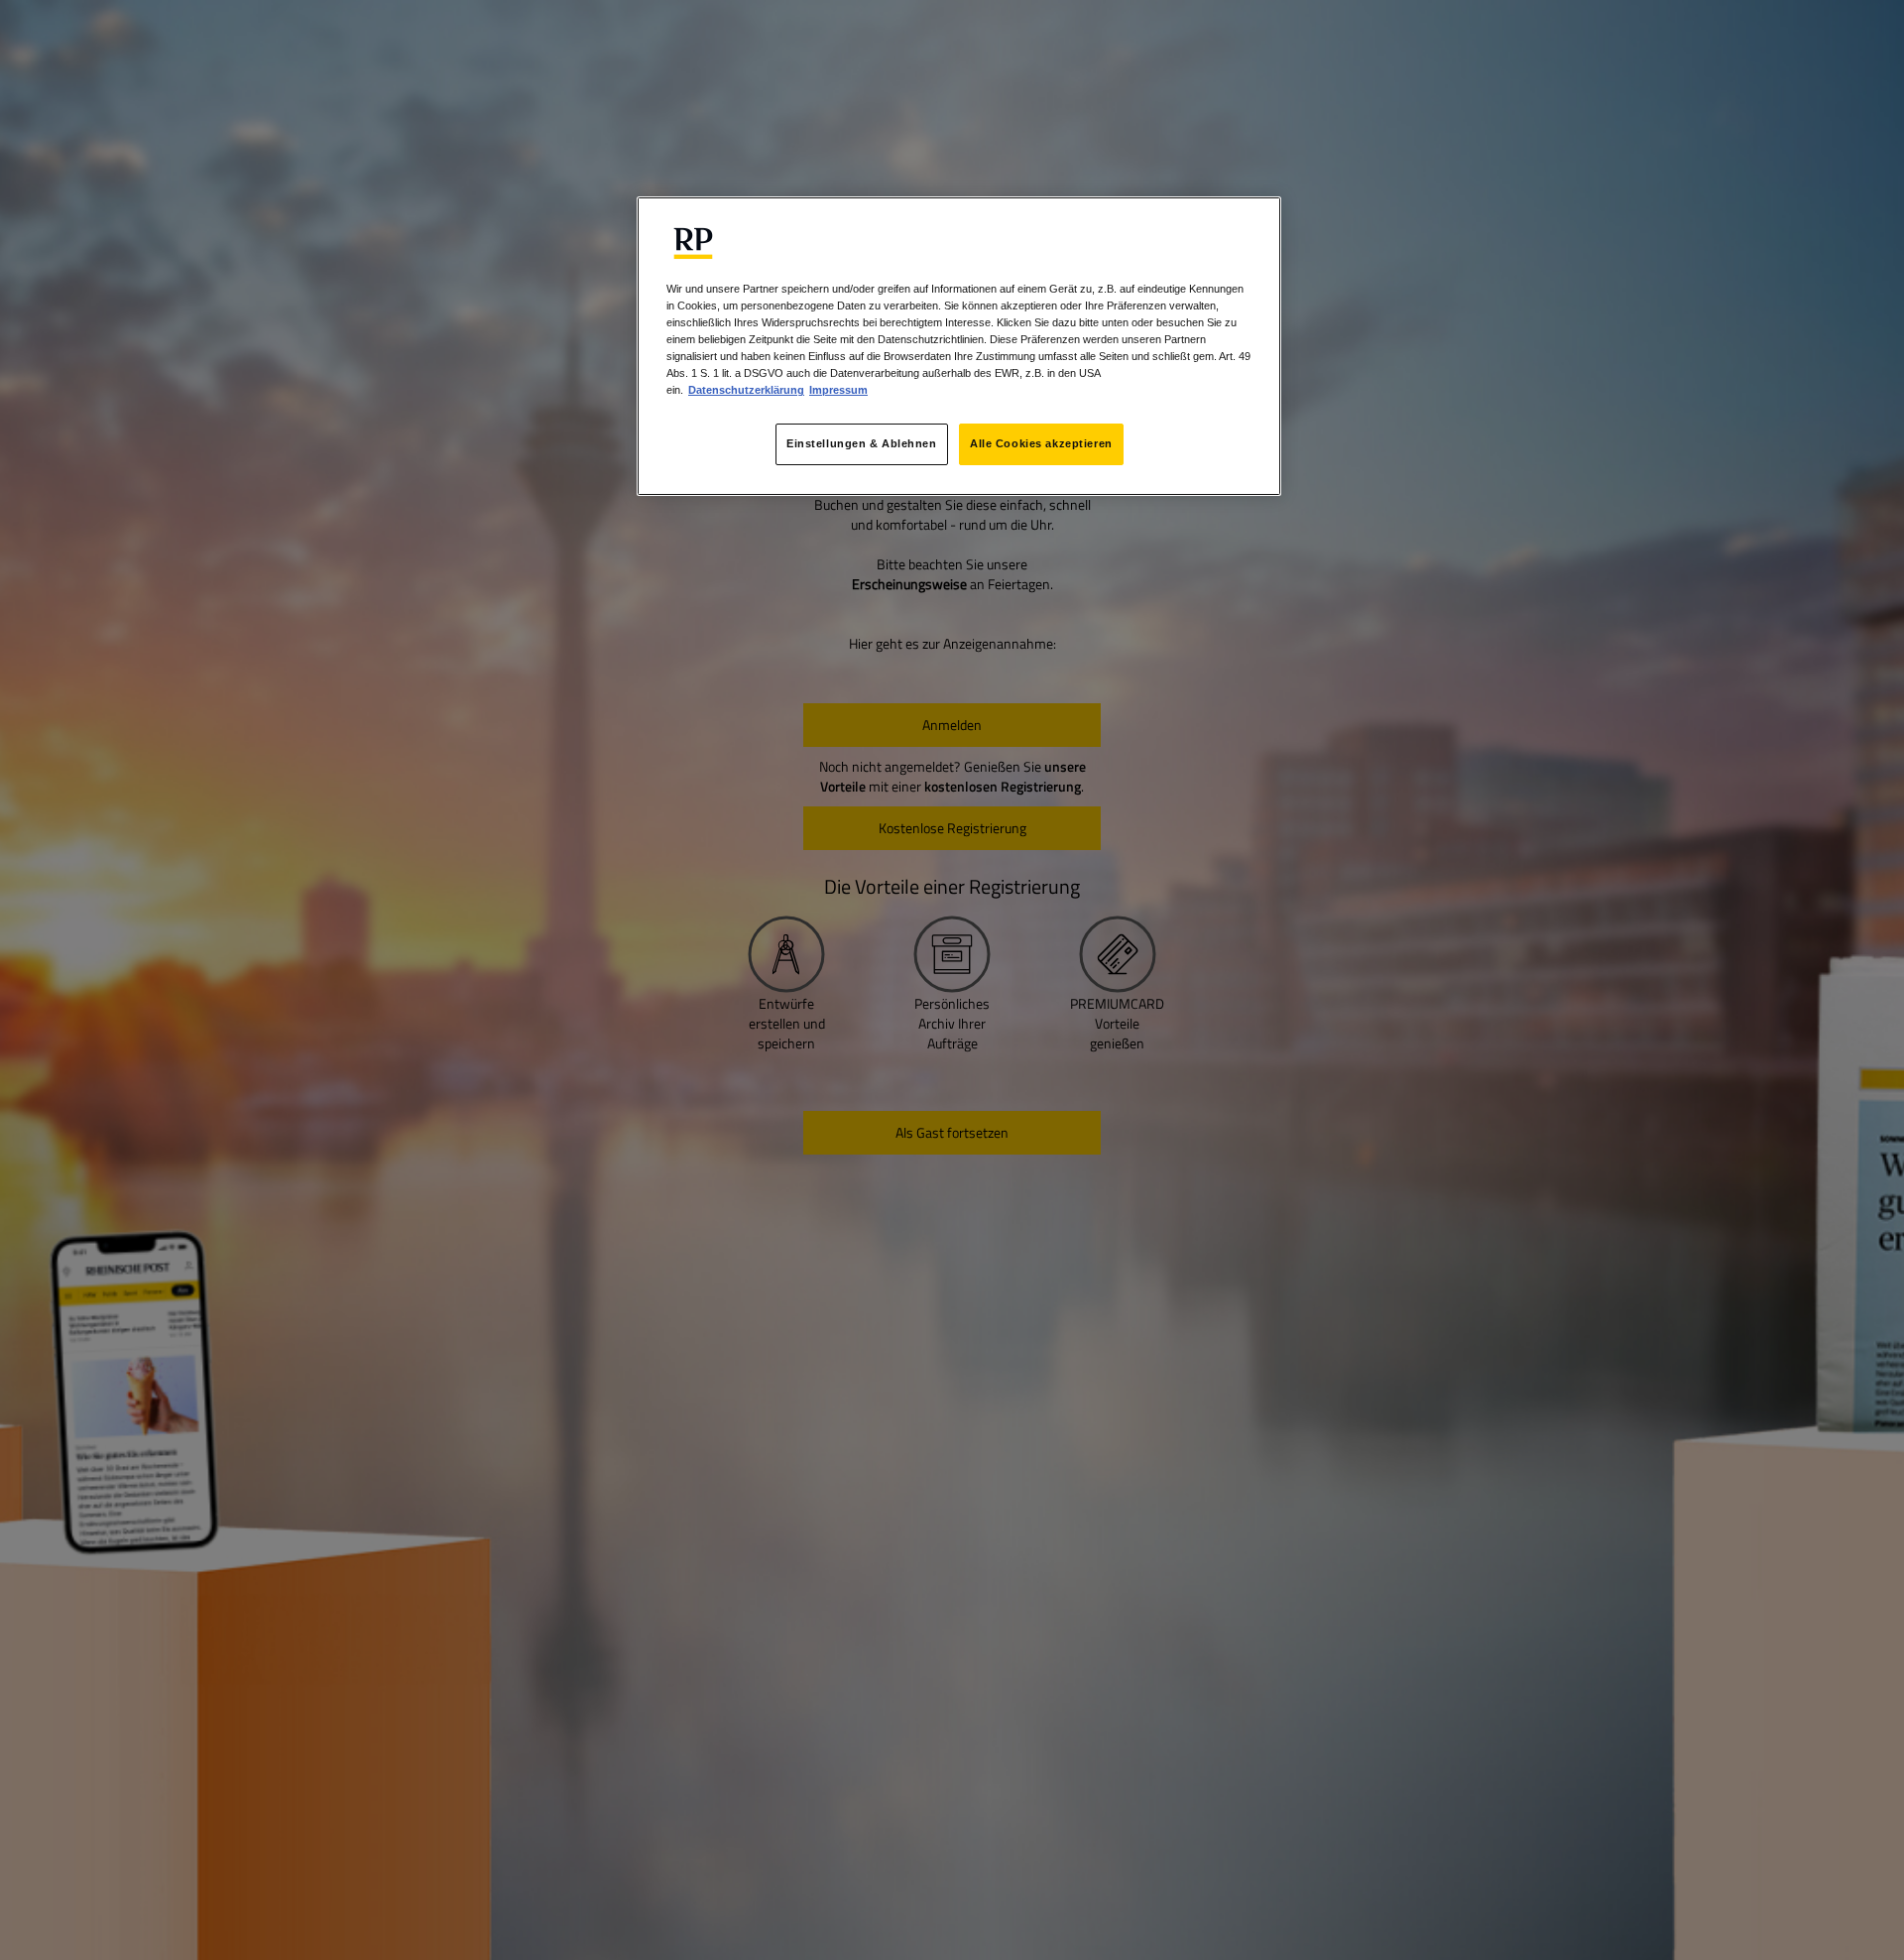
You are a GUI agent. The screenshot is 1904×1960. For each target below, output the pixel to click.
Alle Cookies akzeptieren (1041, 443)
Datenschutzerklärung (746, 390)
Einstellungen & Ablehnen (862, 443)
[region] (959, 346)
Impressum (838, 390)
